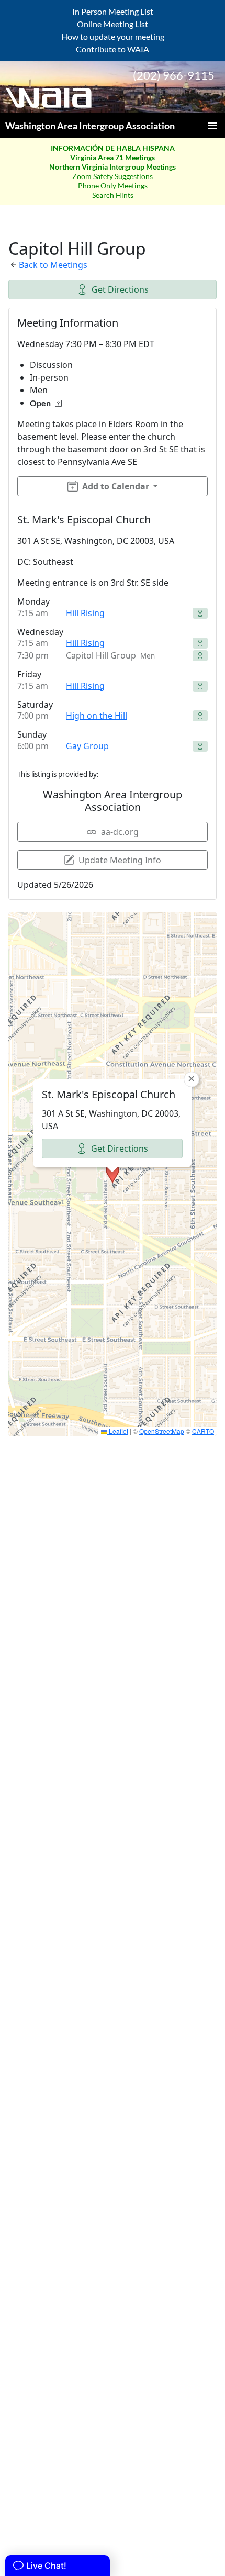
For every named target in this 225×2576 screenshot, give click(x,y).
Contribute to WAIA (113, 49)
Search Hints (113, 195)
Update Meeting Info (120, 860)
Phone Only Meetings (113, 186)
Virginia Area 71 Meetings (113, 157)
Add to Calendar (116, 486)
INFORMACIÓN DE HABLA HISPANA (113, 148)
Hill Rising (85, 613)
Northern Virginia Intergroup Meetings (113, 167)
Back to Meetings (53, 265)
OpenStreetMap (162, 1431)
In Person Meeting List (113, 11)
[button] (113, 1174)
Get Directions (120, 289)
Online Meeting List (113, 24)
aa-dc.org (120, 832)
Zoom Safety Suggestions (113, 176)
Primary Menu (212, 126)
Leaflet (118, 1431)
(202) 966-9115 (174, 75)
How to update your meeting (113, 36)
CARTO (203, 1431)
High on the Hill (97, 716)
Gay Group (87, 746)
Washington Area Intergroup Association (90, 126)
